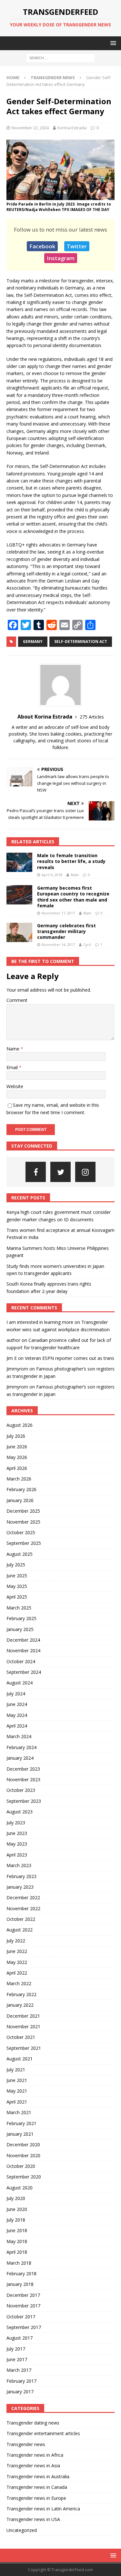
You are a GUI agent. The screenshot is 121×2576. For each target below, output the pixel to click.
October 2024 (21, 1661)
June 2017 (17, 2359)
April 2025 (17, 1597)
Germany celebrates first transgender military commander (66, 931)
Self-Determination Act (81, 642)
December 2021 (23, 2016)
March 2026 (19, 1479)
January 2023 (20, 1887)
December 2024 (23, 1640)
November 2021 (23, 2026)
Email (13, 1067)
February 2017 (21, 2381)
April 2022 (17, 1973)
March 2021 (19, 2112)
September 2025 (24, 1543)
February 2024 (21, 1747)
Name (14, 1049)
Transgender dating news (33, 2423)
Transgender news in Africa (35, 2455)
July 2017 (16, 2349)
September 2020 (24, 2177)
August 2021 (20, 2059)
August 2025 (20, 1554)
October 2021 (21, 2037)
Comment (17, 1000)
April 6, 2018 (52, 875)
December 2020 (23, 2145)
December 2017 (23, 2295)
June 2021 (17, 2080)
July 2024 (16, 1694)
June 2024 (17, 1704)
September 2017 (24, 2327)
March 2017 (19, 2370)
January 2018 (20, 2284)
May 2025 (17, 1586)
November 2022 (23, 1908)
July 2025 (16, 1565)
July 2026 (16, 1436)
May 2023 (17, 1844)
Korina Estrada (72, 128)
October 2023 (21, 1790)
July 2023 (16, 1823)
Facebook (42, 246)
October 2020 (21, 2166)
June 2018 (17, 2230)
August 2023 (20, 1812)
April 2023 (17, 1855)
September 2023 (24, 1801)
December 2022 (23, 1898)
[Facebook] (36, 1172)
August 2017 (20, 2338)
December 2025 (23, 1511)
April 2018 (17, 2252)
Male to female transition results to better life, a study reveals (71, 861)
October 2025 (21, 1532)
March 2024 (19, 1736)
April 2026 (17, 1468)
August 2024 (20, 1683)
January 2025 (20, 1629)
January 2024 (20, 1758)
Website (15, 1086)
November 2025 (23, 1522)
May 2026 (17, 1457)
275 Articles (92, 717)
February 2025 (21, 1618)
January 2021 (20, 2134)
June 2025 (17, 1576)
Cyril (87, 944)
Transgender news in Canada (37, 2487)
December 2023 (23, 1769)
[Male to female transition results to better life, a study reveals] (19, 862)
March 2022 (19, 1983)
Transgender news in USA (33, 2519)
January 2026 (20, 1500)
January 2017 (20, 2392)
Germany (33, 642)
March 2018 (19, 2263)
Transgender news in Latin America (43, 2509)
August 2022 (20, 1930)
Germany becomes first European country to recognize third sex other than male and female (73, 897)
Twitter (77, 246)
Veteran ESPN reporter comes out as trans (70, 1358)
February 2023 (21, 1876)
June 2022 (17, 1951)
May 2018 (17, 2241)
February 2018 (21, 2273)
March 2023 (19, 1865)
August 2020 (20, 2188)
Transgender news (26, 2444)
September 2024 (24, 1672)
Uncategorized (22, 2530)
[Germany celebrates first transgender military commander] (19, 932)
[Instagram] (85, 1172)
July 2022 (16, 1941)
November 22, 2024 (30, 128)
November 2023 (23, 1779)
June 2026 (17, 1447)
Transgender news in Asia (33, 2466)
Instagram (61, 258)
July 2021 (16, 2070)
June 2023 (17, 1833)
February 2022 (21, 1994)
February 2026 (21, 1489)
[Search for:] (60, 58)
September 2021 (24, 2048)
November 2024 (23, 1650)
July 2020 (16, 2198)
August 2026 (20, 1425)
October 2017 (21, 2317)
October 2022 (21, 1919)
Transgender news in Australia (38, 2476)
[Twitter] (60, 1172)
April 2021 (17, 2102)
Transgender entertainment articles (43, 2433)
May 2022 (17, 1962)
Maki (75, 875)
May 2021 (17, 2091)
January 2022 (20, 2005)
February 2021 (21, 2123)
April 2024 (17, 1726)
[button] (112, 43)
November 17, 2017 (58, 913)
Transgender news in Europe (36, 2498)
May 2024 (17, 1715)
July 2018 (16, 2220)
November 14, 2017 (58, 944)
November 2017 (23, 2306)
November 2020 (23, 2155)
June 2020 (17, 2209)
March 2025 (19, 1608)
